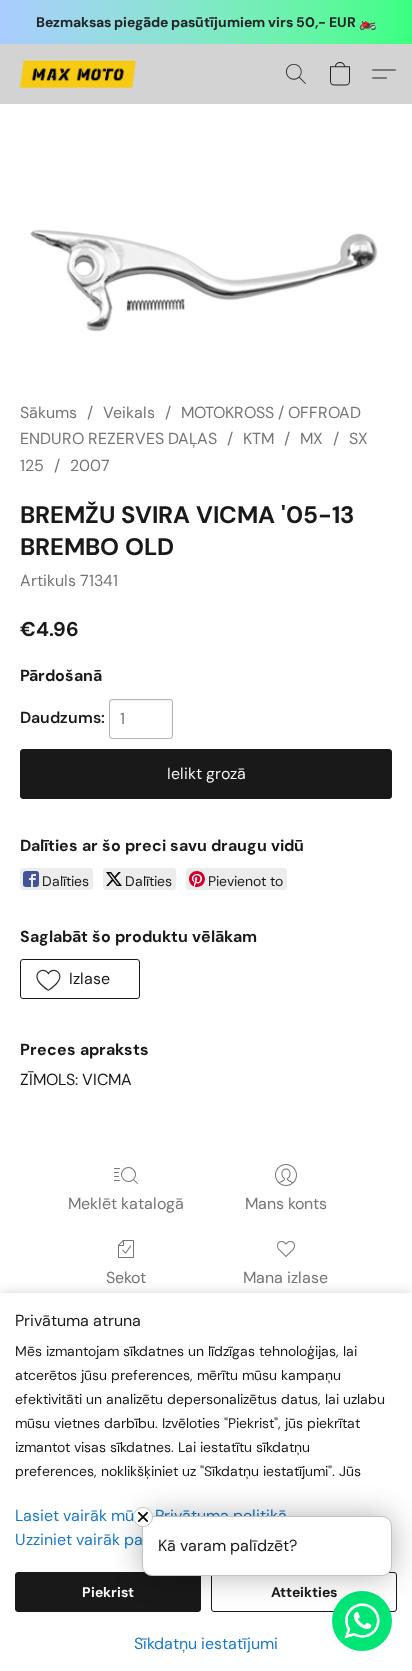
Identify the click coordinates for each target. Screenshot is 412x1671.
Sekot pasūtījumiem (126, 1289)
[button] (80, 74)
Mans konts (286, 1203)
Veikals (129, 412)
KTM (258, 438)
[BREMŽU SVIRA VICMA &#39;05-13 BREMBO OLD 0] (206, 276)
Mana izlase (285, 1277)
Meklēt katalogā (126, 1203)
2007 (90, 465)
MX (311, 438)
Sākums (48, 412)
